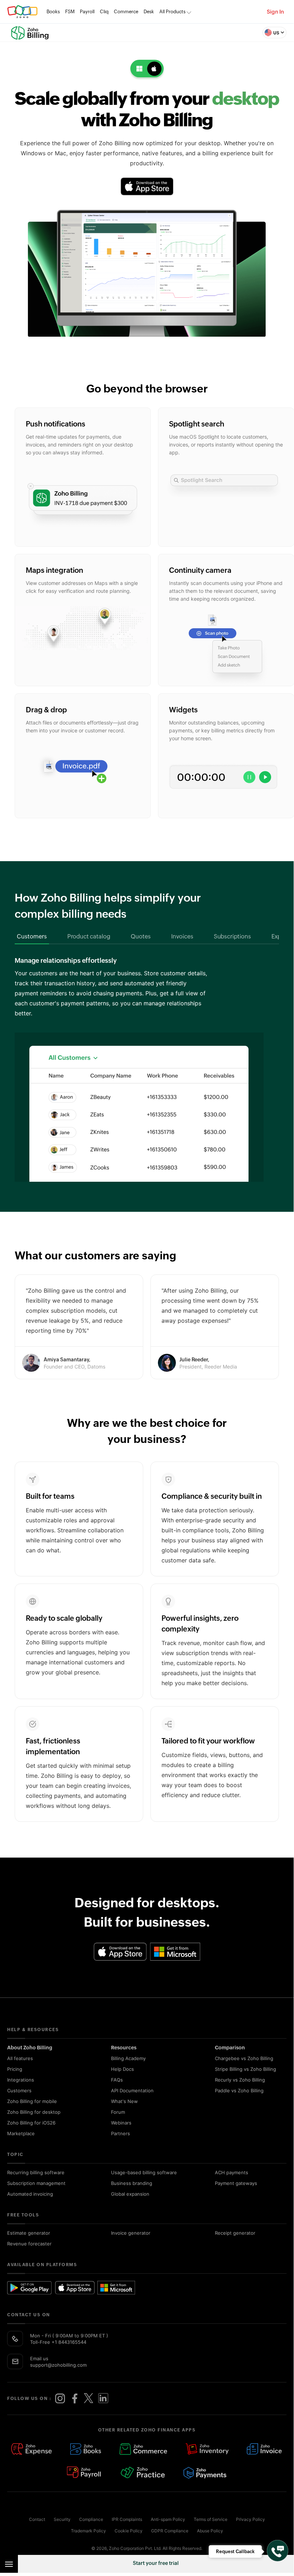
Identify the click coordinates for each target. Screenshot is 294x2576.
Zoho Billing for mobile (32, 2101)
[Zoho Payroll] (85, 2473)
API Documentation (132, 2090)
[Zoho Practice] (143, 2473)
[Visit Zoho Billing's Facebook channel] (74, 2399)
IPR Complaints (127, 2519)
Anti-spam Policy (168, 2519)
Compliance (91, 2519)
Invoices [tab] (182, 936)
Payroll (87, 12)
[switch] (147, 69)
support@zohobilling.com (58, 2365)
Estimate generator (29, 2233)
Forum (118, 2112)
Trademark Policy (88, 2531)
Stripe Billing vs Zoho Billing (245, 2069)
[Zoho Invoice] (265, 2450)
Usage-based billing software (144, 2172)
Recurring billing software (36, 2172)
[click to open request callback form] (278, 2551)
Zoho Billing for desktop (34, 2112)
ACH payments (232, 2172)
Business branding (132, 2183)
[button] (274, 33)
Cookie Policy (129, 2531)
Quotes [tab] (141, 936)
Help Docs (122, 2069)
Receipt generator (235, 2233)
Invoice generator (131, 2233)
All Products (172, 12)
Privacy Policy (250, 2519)
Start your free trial (156, 2563)
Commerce (126, 12)
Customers (19, 2090)
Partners (121, 2133)
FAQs (117, 2080)
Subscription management (36, 2183)
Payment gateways (236, 2183)
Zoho (22, 12)
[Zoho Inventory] (207, 2450)
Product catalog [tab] (89, 936)
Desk (149, 12)
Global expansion (130, 2194)
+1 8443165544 (69, 2342)
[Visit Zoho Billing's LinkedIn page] (103, 2399)
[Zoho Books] (86, 2450)
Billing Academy (128, 2058)
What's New (124, 2101)
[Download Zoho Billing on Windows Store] (120, 2288)
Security (62, 2519)
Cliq (104, 12)
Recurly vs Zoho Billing (240, 2080)
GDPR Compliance (170, 2531)
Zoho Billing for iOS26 (31, 2123)
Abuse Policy (210, 2531)
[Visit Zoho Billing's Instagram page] (60, 2399)
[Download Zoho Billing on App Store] (75, 2288)
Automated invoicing (30, 2194)
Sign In (275, 12)
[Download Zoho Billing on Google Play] (30, 2288)
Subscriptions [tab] (232, 936)
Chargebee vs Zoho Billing (244, 2058)
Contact (37, 2519)
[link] (149, 12)
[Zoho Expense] (32, 2450)
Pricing (15, 2069)
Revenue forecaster (29, 2244)
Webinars (121, 2123)
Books (53, 12)
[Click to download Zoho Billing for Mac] (147, 186)
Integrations (21, 2080)
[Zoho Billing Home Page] (32, 33)
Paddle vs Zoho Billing (239, 2090)
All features (20, 2058)
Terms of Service (211, 2519)
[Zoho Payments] (205, 2473)
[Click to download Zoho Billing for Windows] (175, 1952)
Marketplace (21, 2133)
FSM (70, 12)
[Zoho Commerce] (143, 2450)
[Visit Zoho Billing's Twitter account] (89, 2399)
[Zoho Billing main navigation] (9, 2564)
